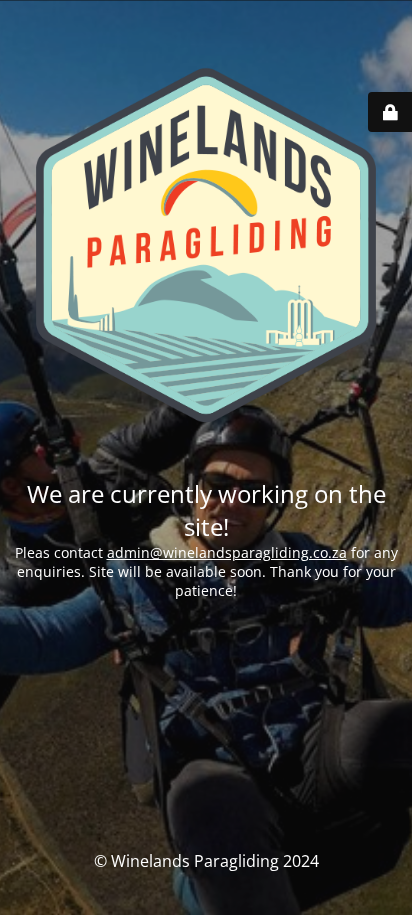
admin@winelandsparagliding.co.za (227, 552)
